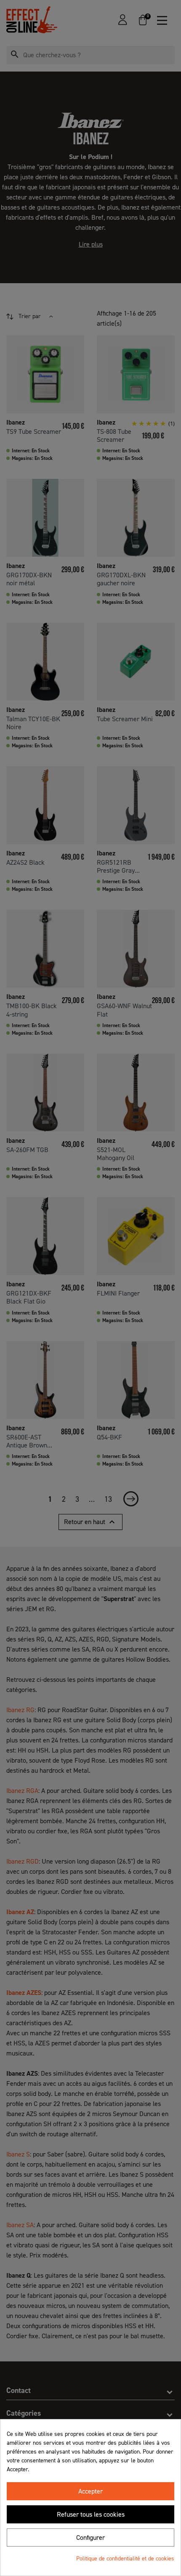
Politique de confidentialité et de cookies (125, 2559)
